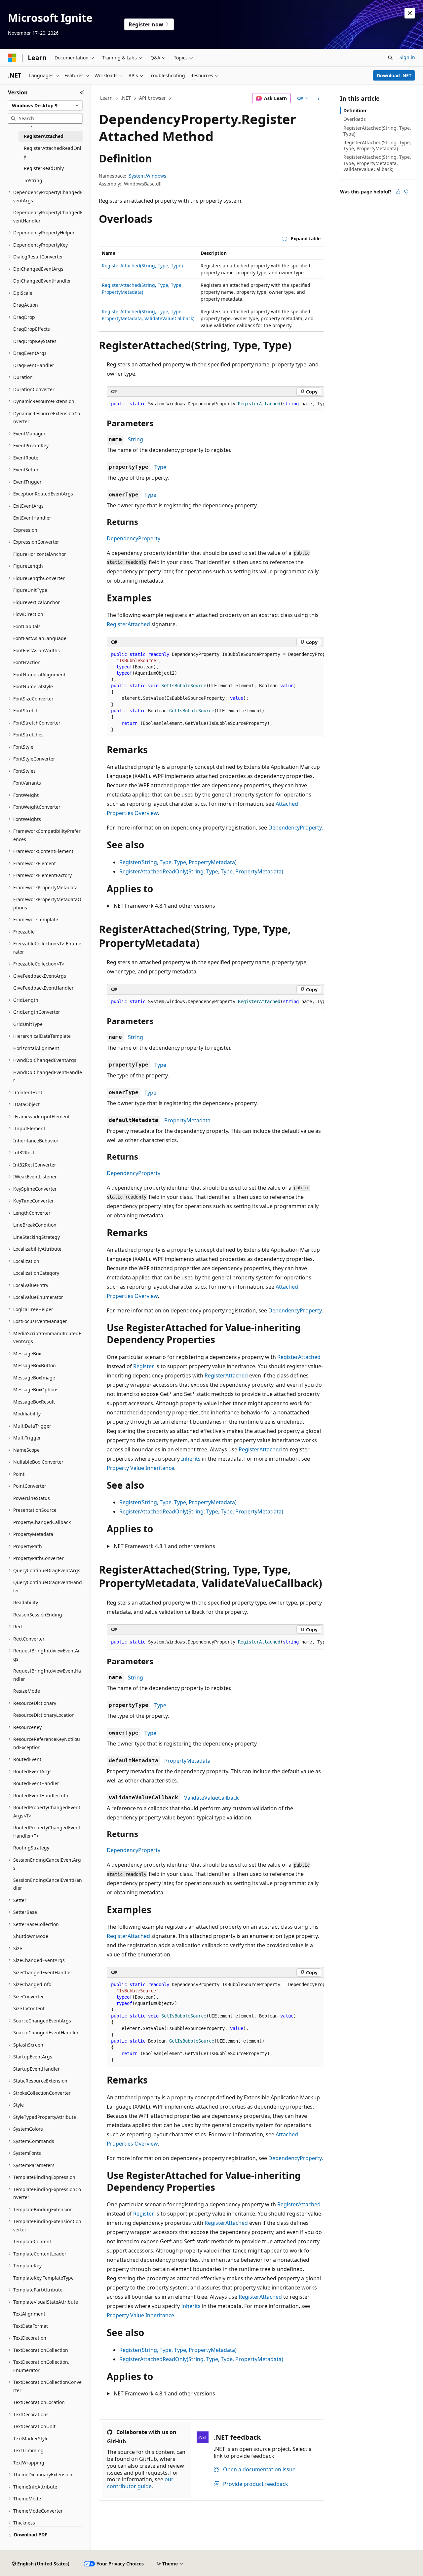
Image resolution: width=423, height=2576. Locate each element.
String (135, 439)
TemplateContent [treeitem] (32, 2241)
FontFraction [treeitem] (27, 662)
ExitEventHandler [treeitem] (32, 518)
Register (144, 1366)
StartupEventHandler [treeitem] (37, 2069)
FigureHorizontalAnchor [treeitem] (40, 554)
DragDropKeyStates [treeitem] (35, 341)
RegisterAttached (128, 624)
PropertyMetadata (187, 1120)
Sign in (407, 57)
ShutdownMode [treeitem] (31, 1936)
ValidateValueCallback (211, 1798)
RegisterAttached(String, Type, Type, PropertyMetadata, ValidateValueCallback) (377, 163)
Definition (355, 110)
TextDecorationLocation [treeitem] (39, 2402)
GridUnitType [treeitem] (28, 1024)
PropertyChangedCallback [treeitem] (42, 1522)
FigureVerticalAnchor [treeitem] (37, 602)
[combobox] (45, 106)
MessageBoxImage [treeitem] (34, 1378)
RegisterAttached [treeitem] (44, 136)
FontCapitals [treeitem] (27, 626)
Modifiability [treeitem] (27, 1414)
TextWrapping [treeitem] (29, 2463)
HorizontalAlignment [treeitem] (36, 1048)
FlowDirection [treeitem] (28, 614)
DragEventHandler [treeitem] (34, 365)
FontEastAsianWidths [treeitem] (37, 650)
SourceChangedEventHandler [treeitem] (46, 2033)
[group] (215, 404)
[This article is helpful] (398, 192)
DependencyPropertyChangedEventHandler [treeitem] (48, 217)
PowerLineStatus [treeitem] (32, 1498)
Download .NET (394, 75)
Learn (106, 98)
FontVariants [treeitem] (27, 783)
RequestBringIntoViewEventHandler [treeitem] (47, 1675)
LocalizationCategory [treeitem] (36, 1273)
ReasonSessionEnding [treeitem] (38, 1615)
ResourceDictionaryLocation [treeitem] (44, 1715)
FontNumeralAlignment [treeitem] (39, 675)
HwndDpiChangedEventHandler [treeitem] (48, 1076)
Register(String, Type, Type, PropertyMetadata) (178, 862)
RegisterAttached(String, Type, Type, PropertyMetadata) (377, 145)
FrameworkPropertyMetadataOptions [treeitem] (47, 903)
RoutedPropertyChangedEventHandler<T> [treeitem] (47, 1832)
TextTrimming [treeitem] (28, 2450)
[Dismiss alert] (410, 13)
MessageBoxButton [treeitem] (35, 1365)
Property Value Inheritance (140, 1468)
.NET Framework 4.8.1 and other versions (164, 906)
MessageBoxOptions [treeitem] (36, 1390)
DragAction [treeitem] (26, 305)
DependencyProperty (134, 538)
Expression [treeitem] (25, 530)
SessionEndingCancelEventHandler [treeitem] (48, 1884)
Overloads (355, 119)
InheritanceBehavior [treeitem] (36, 1141)
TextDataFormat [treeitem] (31, 2326)
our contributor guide (140, 2483)
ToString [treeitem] (33, 180)
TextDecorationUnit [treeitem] (34, 2426)
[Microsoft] (12, 58)
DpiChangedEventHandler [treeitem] (42, 281)
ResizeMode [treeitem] (27, 1691)
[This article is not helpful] (406, 192)
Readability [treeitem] (26, 1602)
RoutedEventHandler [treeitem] (36, 1783)
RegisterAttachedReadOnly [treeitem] (53, 152)
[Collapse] (82, 92)
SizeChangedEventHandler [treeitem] (43, 1972)
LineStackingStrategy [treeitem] (37, 1237)
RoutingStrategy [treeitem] (31, 1848)
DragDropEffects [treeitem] (32, 329)
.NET (126, 98)
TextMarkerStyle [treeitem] (31, 2439)
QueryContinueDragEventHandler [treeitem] (48, 1586)
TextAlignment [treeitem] (29, 2314)
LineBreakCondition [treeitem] (35, 1225)
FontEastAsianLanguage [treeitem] (40, 638)
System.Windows (148, 176)
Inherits (191, 1459)
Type (160, 467)
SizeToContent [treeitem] (29, 2008)
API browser (153, 98)
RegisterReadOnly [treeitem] (44, 168)
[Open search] (390, 58)
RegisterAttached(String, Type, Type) (142, 266)
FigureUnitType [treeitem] (30, 590)
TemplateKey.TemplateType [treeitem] (43, 2278)
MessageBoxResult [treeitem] (34, 1402)
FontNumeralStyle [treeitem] (33, 686)
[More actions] (318, 98)
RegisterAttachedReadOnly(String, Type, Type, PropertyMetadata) (201, 871)
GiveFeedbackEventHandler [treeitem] (43, 988)
